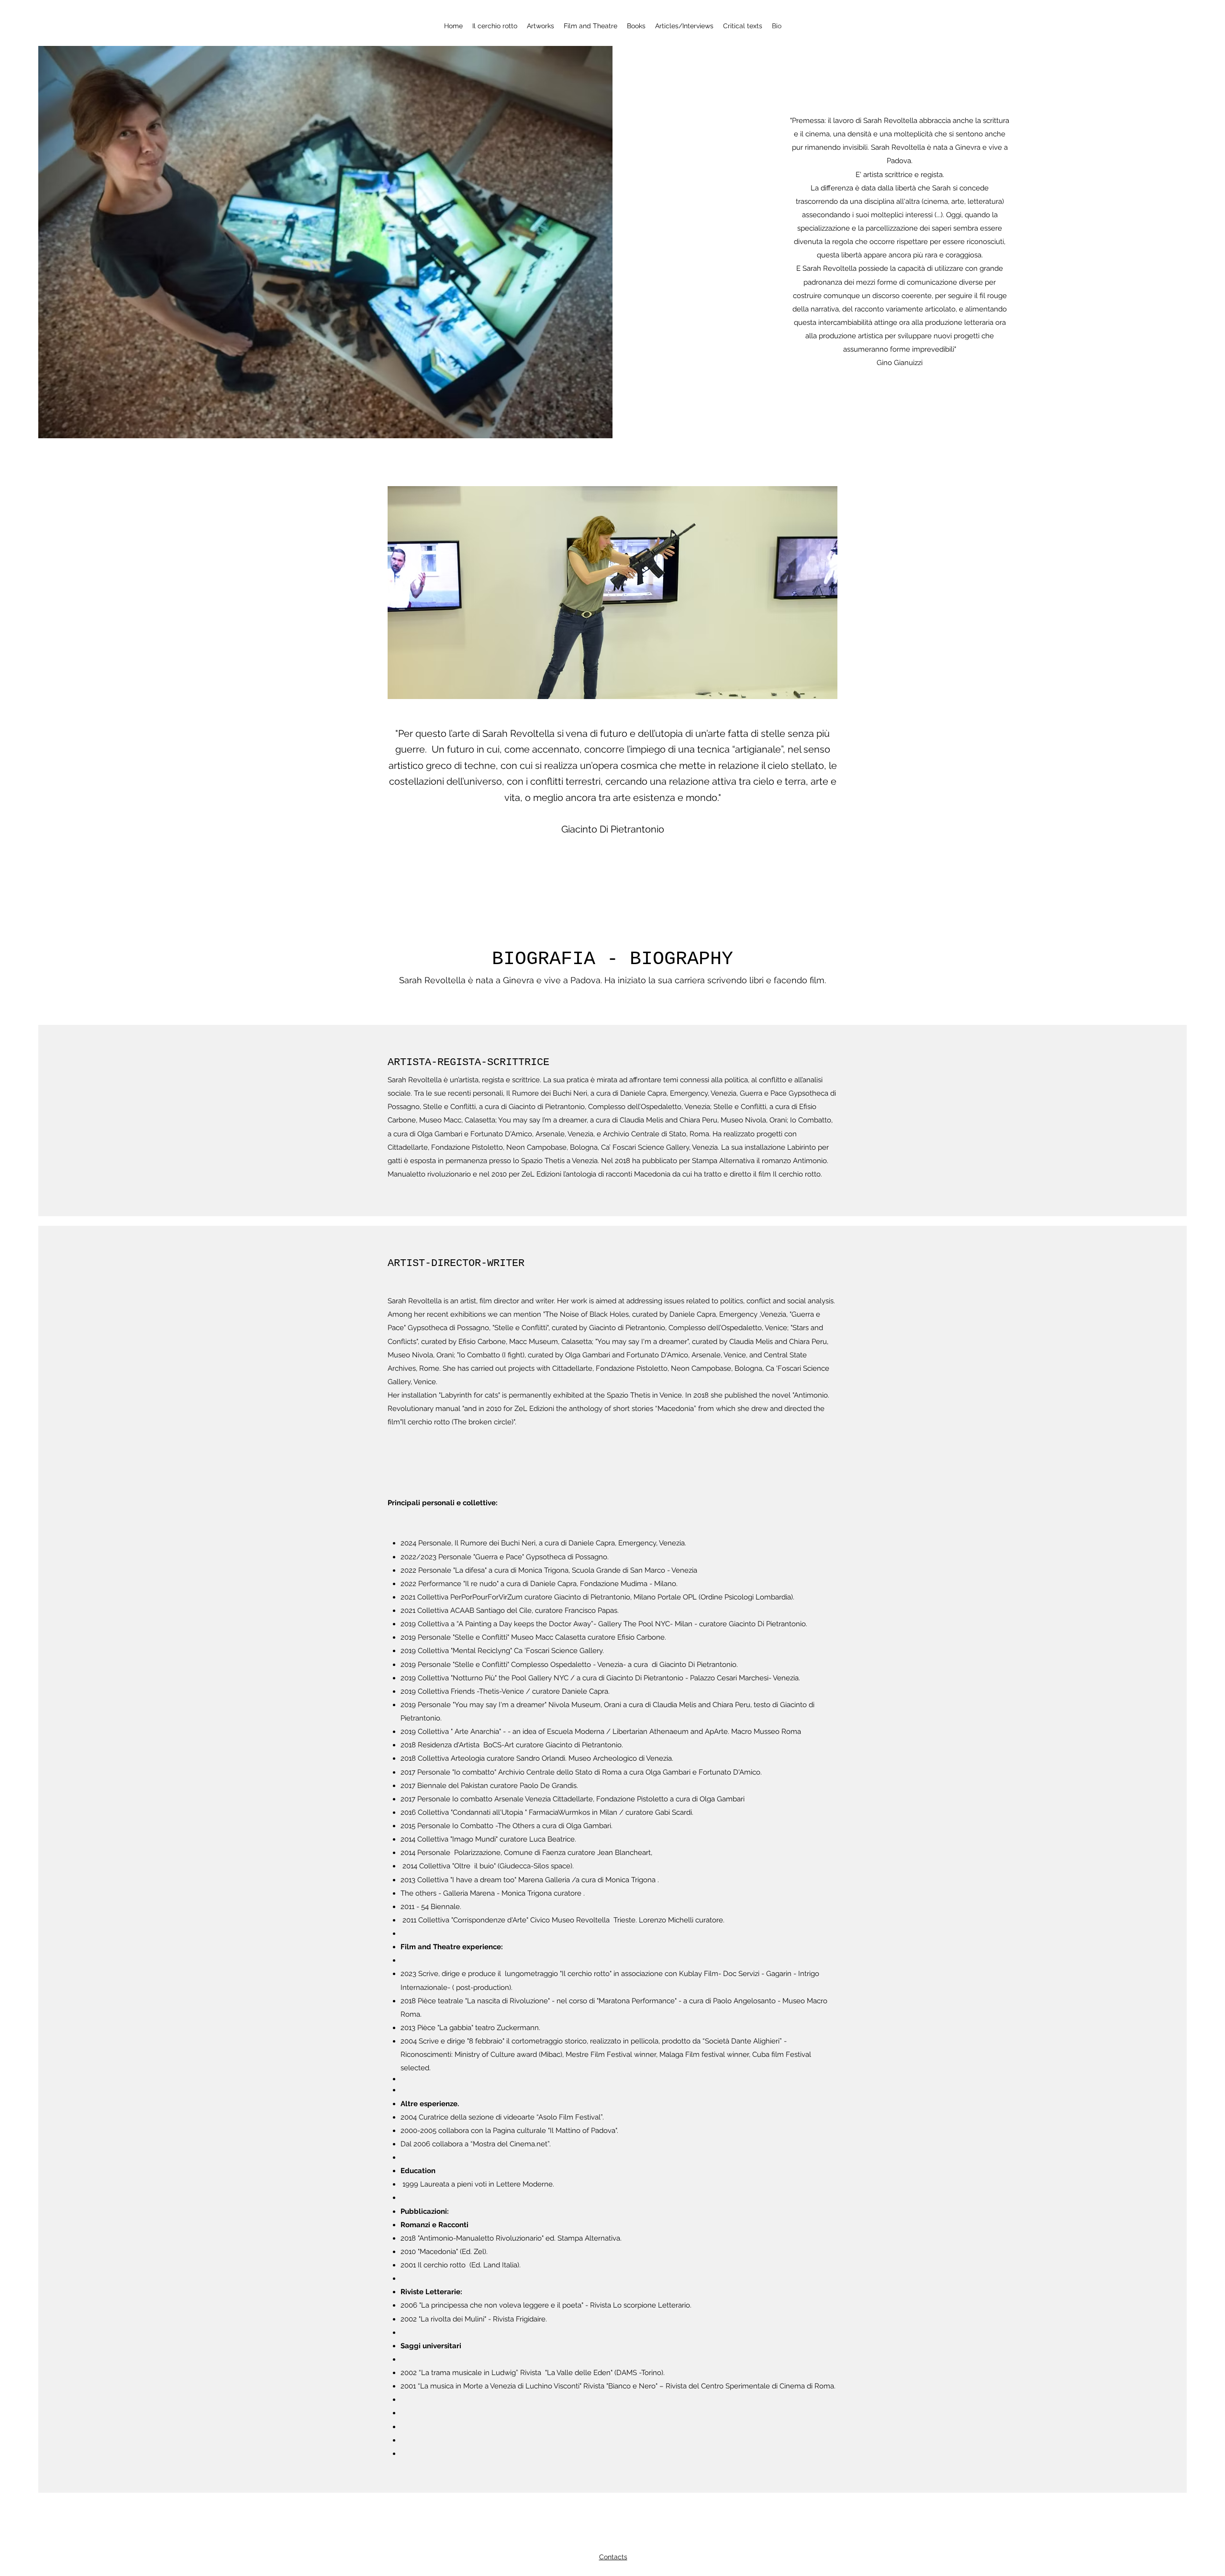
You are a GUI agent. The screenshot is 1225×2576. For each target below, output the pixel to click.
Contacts (613, 2557)
